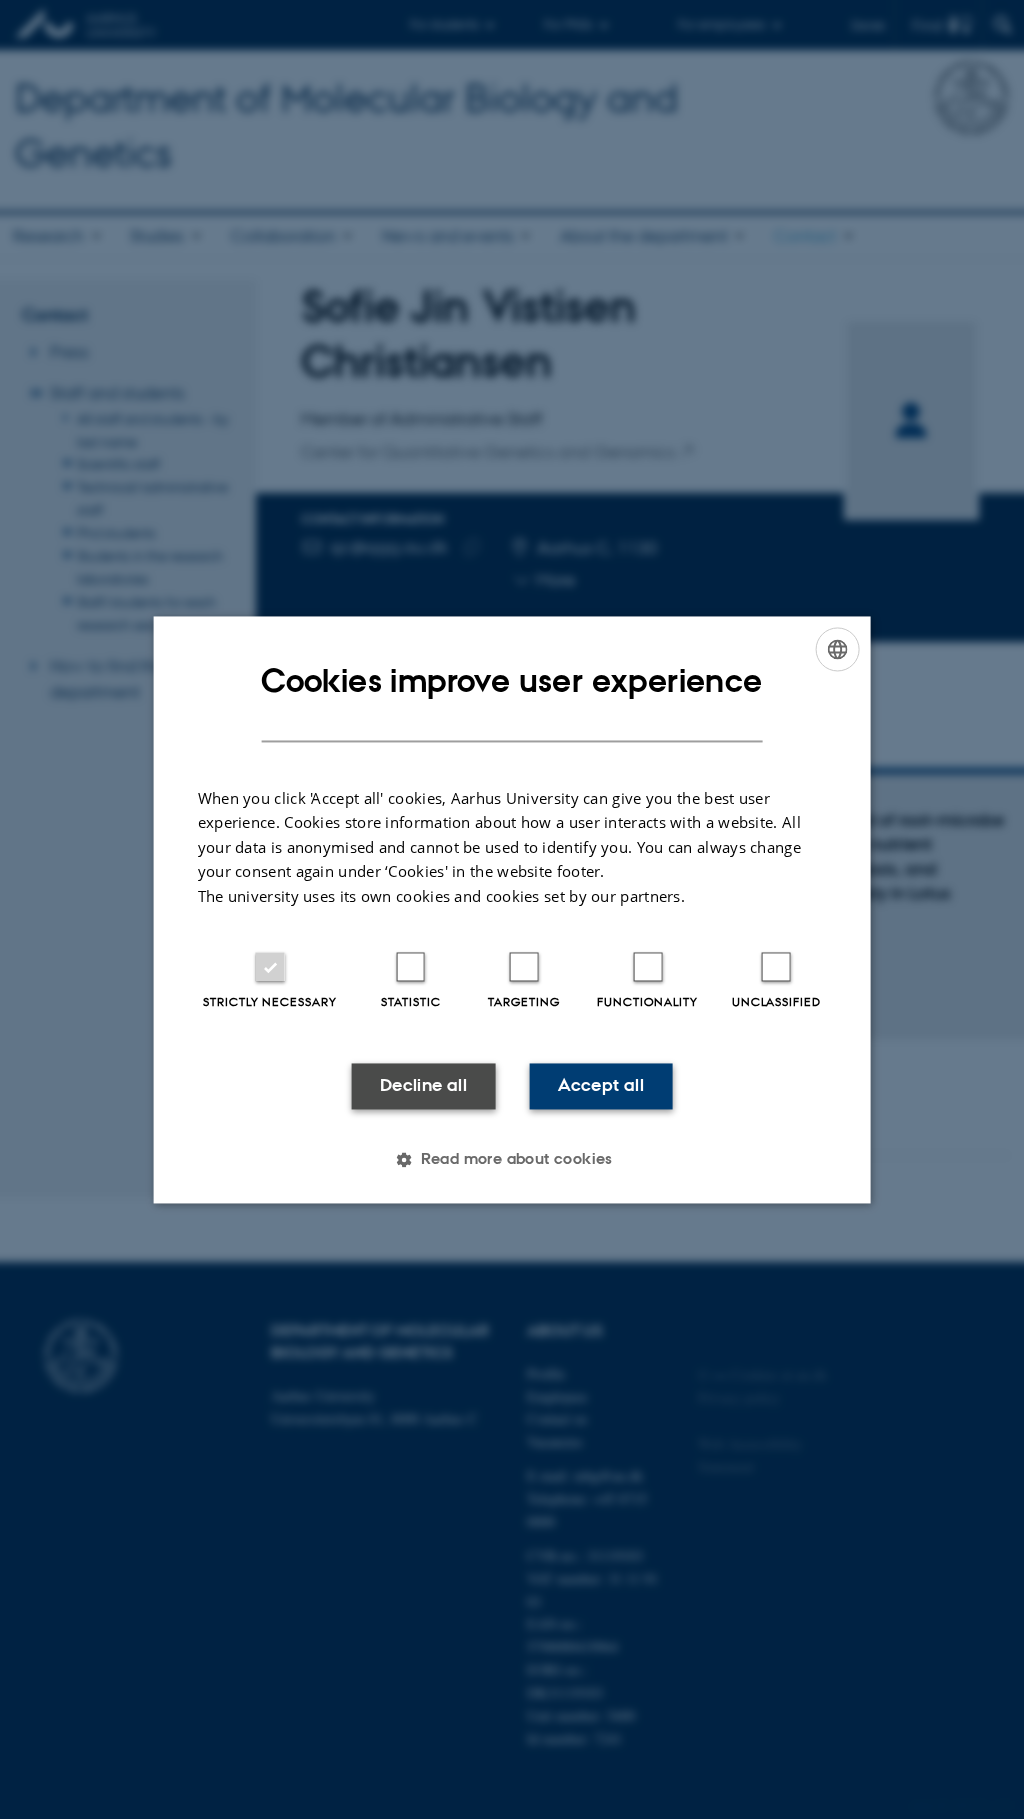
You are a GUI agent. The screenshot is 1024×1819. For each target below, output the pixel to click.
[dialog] (512, 909)
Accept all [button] (601, 1086)
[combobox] (837, 649)
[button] (512, 1159)
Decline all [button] (423, 1086)
